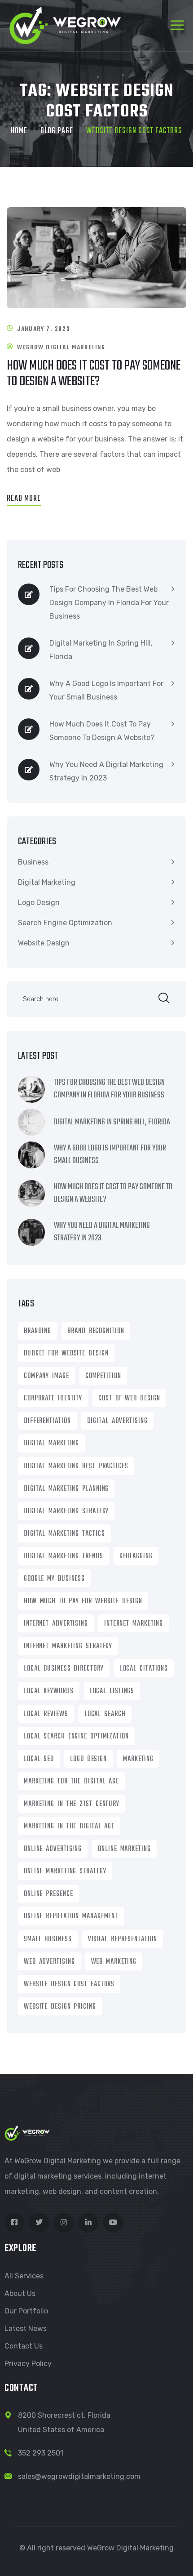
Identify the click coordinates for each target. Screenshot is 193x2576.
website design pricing (60, 2007)
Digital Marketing (47, 882)
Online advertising (53, 1849)
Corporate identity (53, 1399)
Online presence (48, 1894)
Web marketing (114, 1962)
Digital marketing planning (66, 1489)
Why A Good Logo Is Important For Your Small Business (106, 690)
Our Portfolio (26, 2311)
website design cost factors (69, 1984)
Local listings (112, 1691)
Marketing (138, 1759)
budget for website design (66, 1354)
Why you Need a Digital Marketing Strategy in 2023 (106, 771)
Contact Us (24, 2346)
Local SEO (39, 1759)
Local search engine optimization (76, 1737)
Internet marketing (134, 1624)
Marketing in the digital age (69, 1827)
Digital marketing (51, 1444)
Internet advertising (56, 1624)
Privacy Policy (28, 2364)
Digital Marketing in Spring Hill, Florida (101, 650)
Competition (103, 1376)
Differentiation (47, 1421)
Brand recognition (96, 1331)
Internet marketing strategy (68, 1646)
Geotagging (136, 1556)
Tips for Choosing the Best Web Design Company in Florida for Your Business (109, 603)
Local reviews (46, 1714)
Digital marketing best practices (76, 1466)
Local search (105, 1714)
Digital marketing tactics (64, 1534)
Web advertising (49, 1962)
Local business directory (64, 1669)
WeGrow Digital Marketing (61, 348)
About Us (20, 2293)
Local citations (144, 1669)
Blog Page (57, 131)
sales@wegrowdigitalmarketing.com (79, 2476)
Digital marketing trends (64, 1556)
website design (44, 943)
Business (33, 862)
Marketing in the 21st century (72, 1804)
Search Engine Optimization (65, 923)
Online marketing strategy (65, 1872)
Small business (48, 1939)
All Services (24, 2276)
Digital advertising (117, 1421)
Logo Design (39, 902)
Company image (46, 1376)
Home (19, 131)
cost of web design (129, 1399)
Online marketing (124, 1849)
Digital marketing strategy (66, 1511)
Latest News (26, 2329)
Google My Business (54, 1579)
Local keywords (49, 1691)
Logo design (88, 1759)
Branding (37, 1331)
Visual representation (123, 1939)
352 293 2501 (41, 2453)
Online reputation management (71, 1916)
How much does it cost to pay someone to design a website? (94, 374)
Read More (24, 499)
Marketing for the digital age (71, 1782)
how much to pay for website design (83, 1601)
